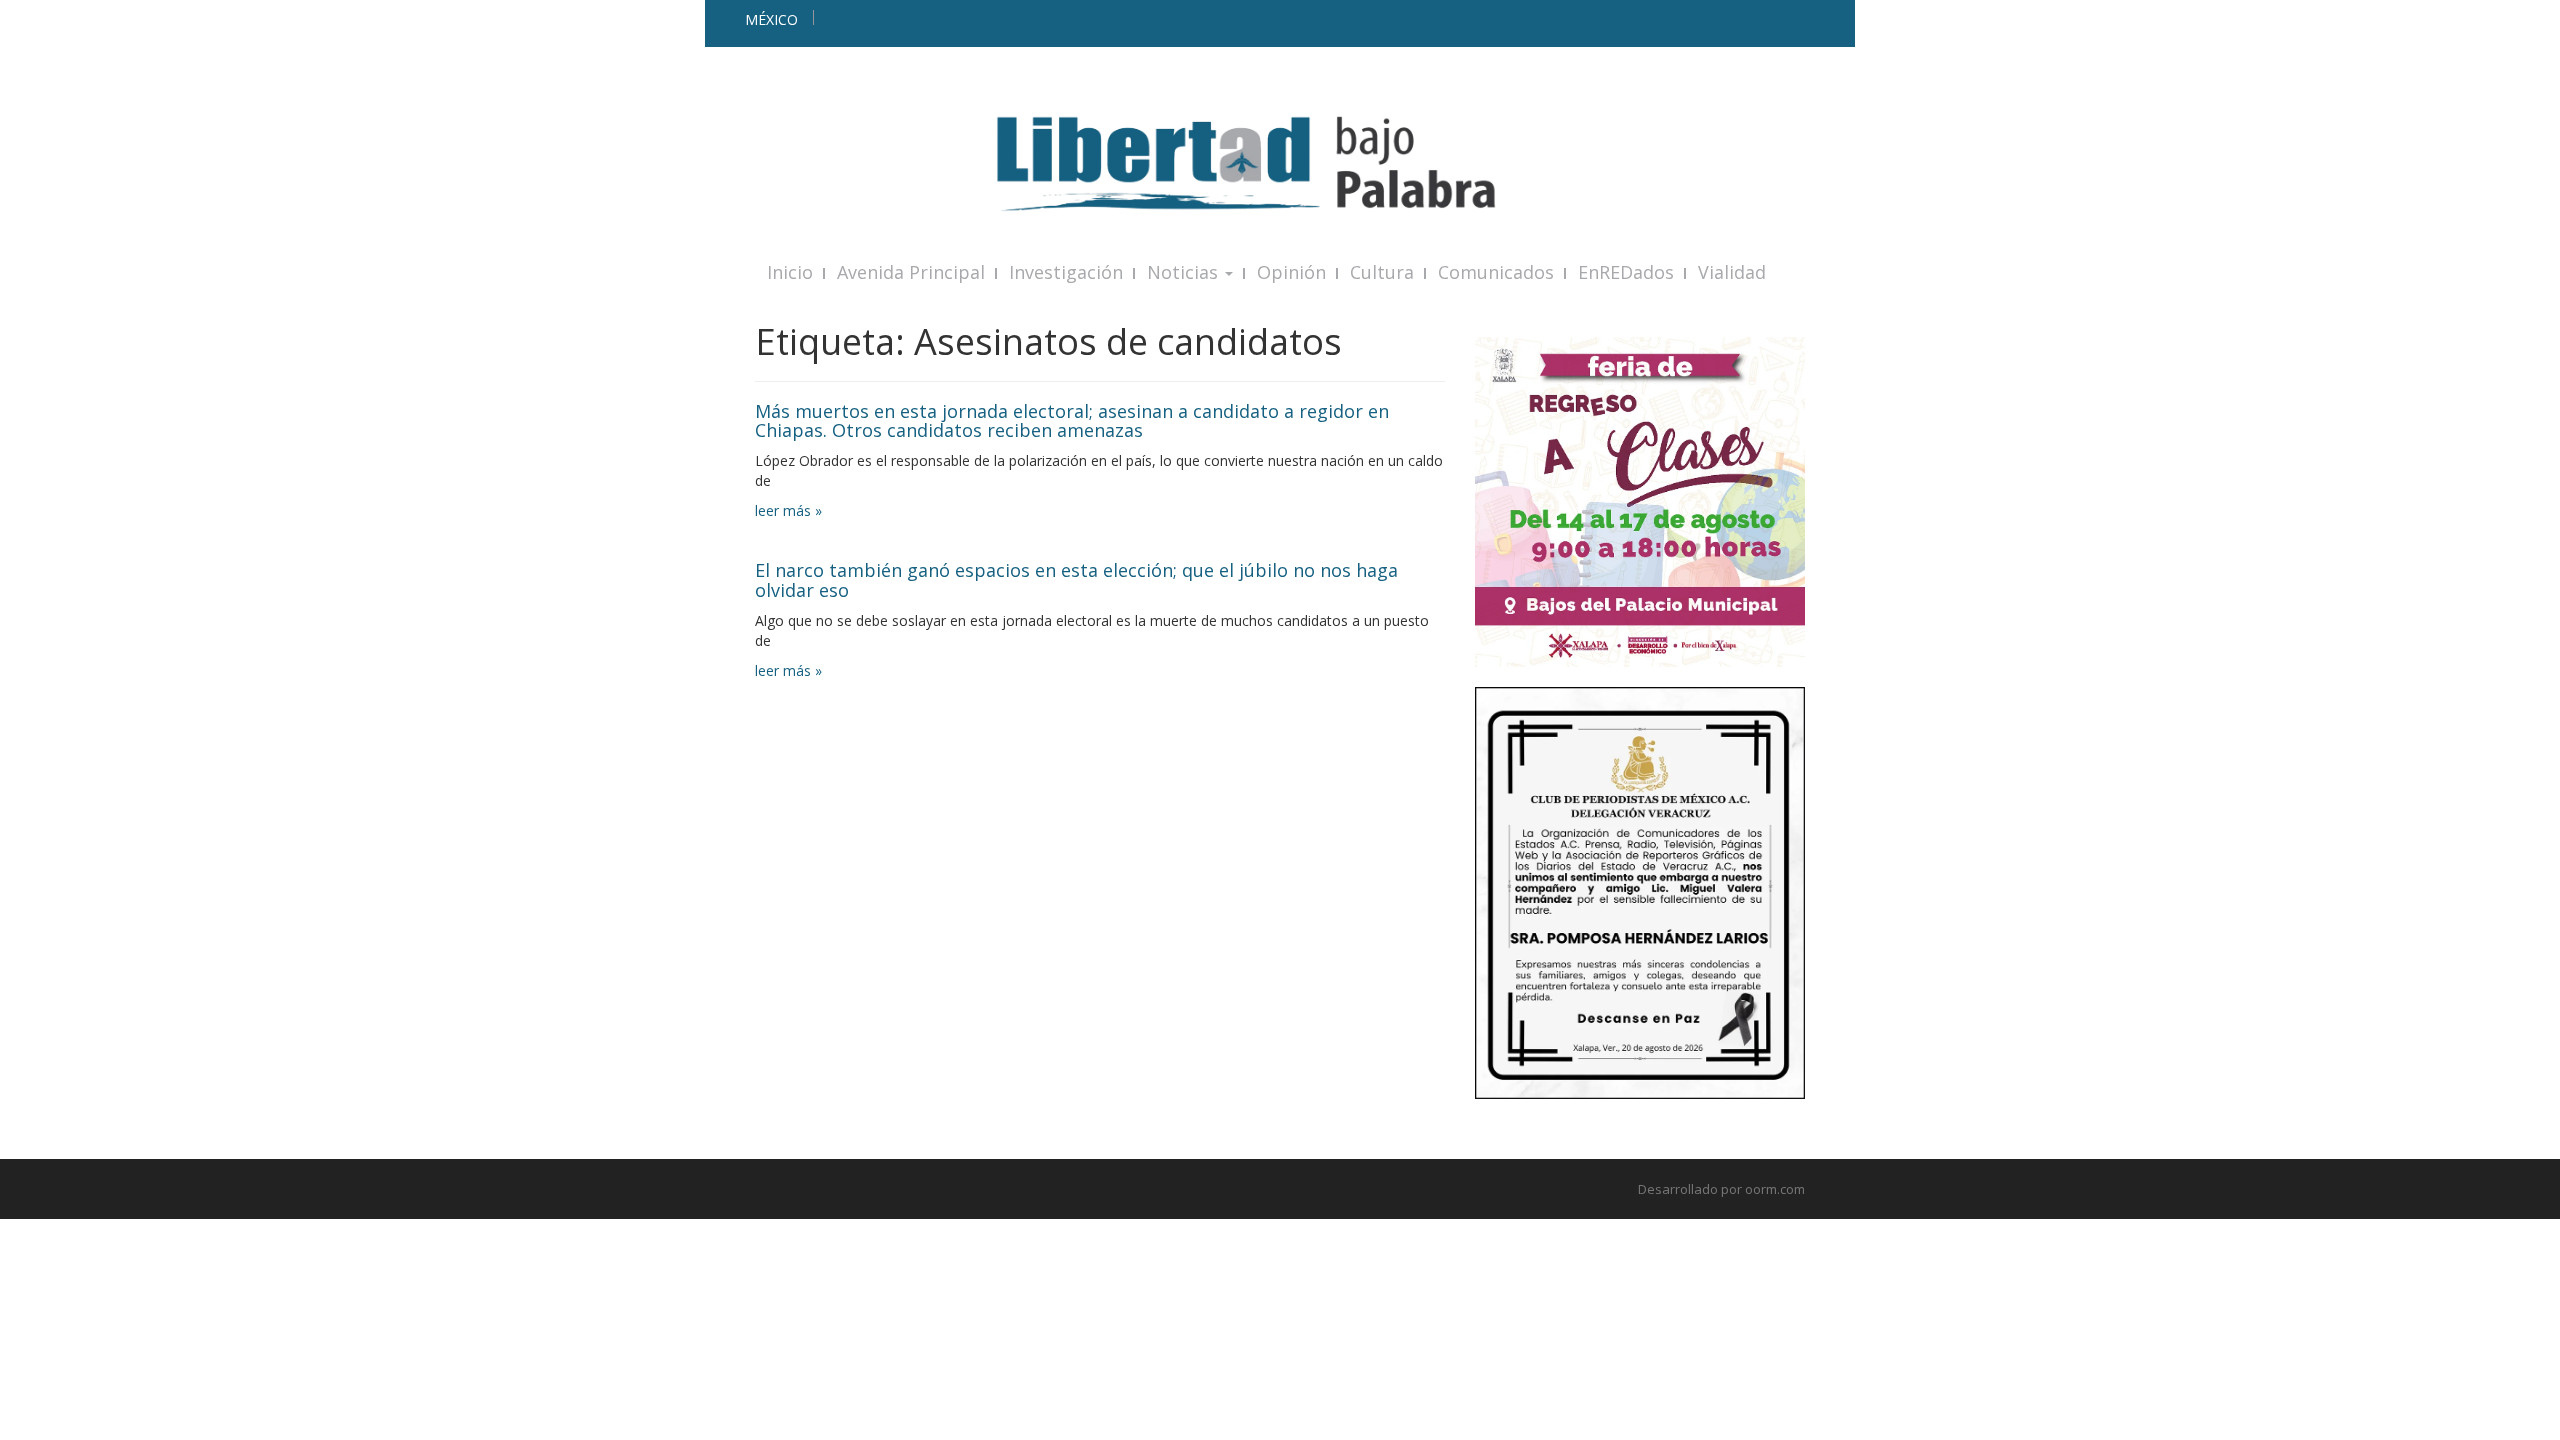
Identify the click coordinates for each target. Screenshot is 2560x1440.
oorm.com (1775, 1189)
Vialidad (1732, 272)
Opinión (1291, 272)
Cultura (1382, 272)
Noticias (1185, 272)
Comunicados (1496, 272)
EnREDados (1626, 272)
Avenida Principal (911, 272)
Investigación (1066, 272)
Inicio (790, 272)
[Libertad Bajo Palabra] (1280, 163)
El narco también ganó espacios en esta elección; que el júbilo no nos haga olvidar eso (1076, 580)
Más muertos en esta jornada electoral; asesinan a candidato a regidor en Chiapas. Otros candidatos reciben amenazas (1072, 421)
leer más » (788, 510)
